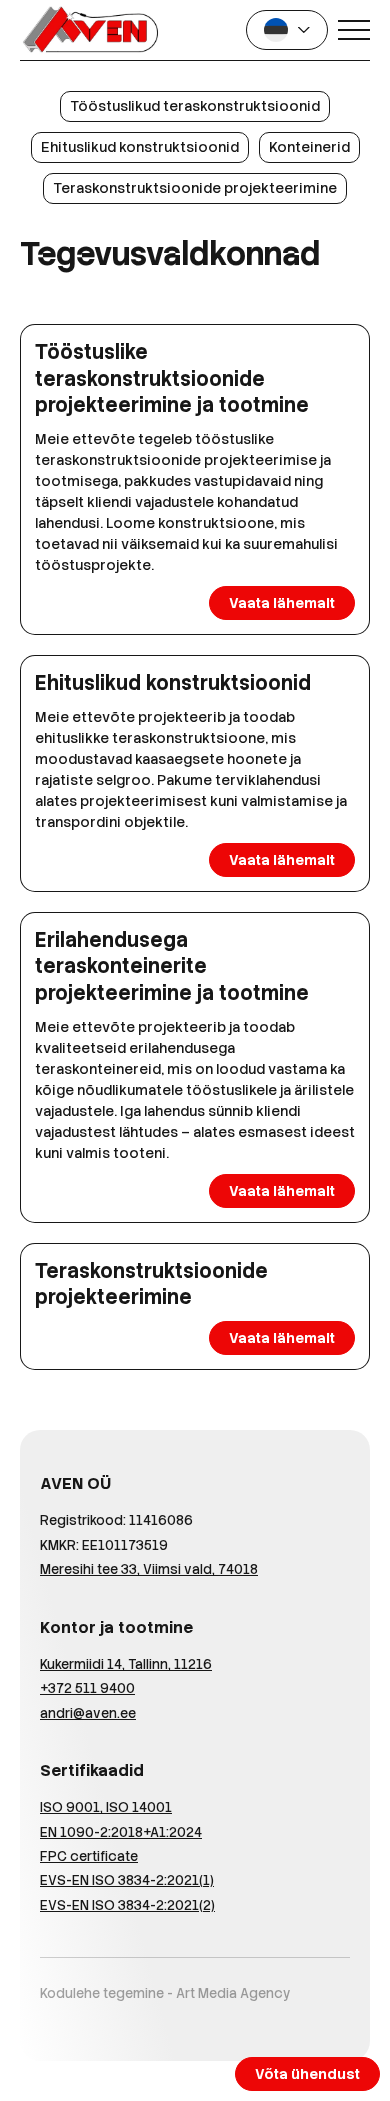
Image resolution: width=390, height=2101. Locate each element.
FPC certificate (89, 1856)
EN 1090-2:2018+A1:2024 (121, 1832)
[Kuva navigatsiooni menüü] (354, 30)
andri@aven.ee (88, 1713)
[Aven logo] (90, 30)
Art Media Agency (233, 1993)
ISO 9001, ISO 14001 (106, 1807)
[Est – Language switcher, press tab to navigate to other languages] (287, 30)
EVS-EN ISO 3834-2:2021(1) (127, 1880)
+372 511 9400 (87, 1688)
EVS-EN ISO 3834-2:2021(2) (127, 1905)
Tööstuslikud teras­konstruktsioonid (195, 106)
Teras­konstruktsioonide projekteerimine (195, 188)
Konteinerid (309, 147)
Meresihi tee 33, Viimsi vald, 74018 (149, 1569)
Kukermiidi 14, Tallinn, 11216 (126, 1664)
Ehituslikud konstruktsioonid (140, 147)
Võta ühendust (307, 2074)
